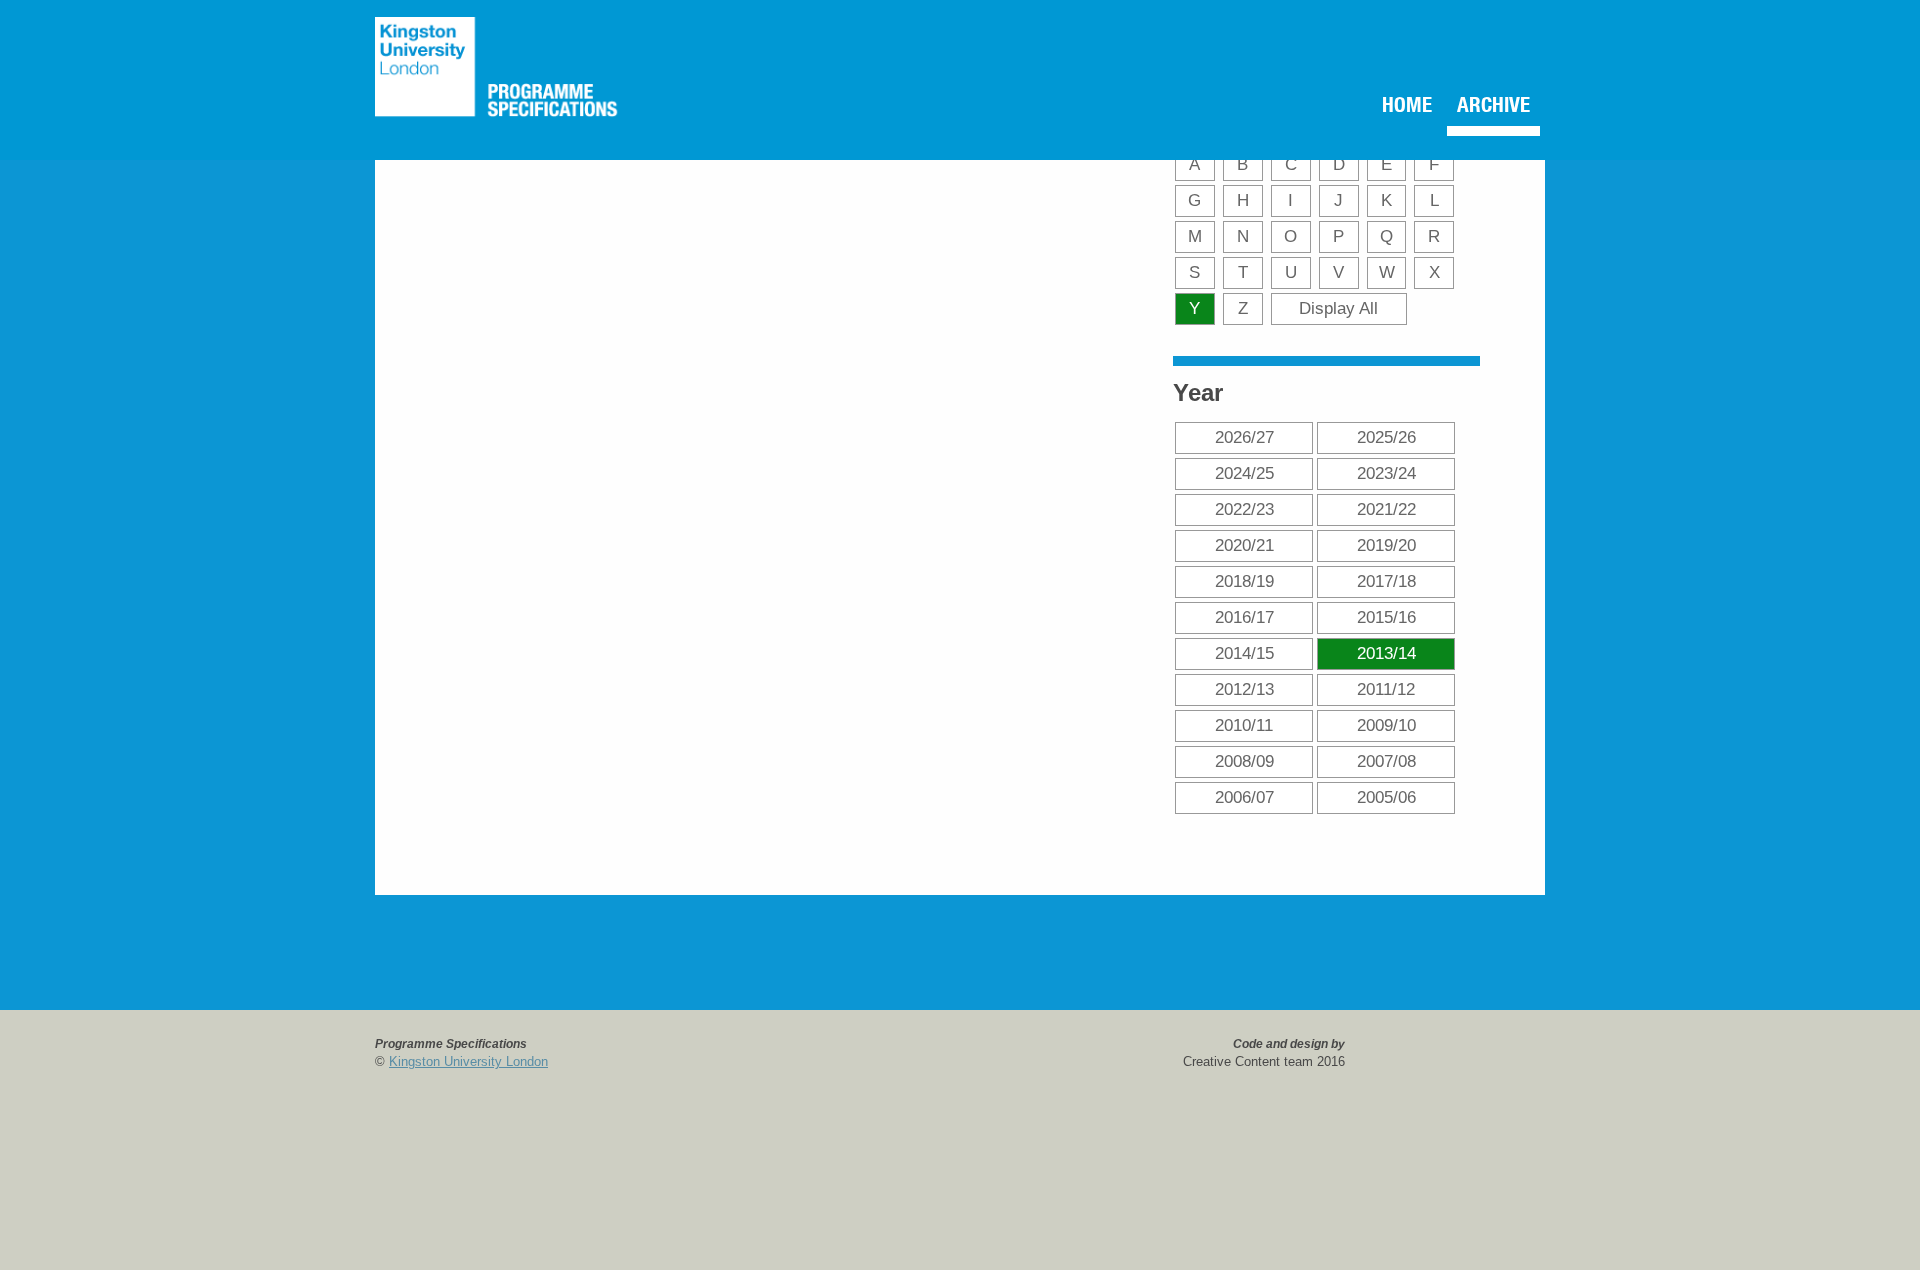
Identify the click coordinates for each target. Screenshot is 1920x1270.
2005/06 (1386, 797)
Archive (1483, 108)
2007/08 (1386, 761)
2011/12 (1386, 689)
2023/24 (1386, 473)
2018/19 (1244, 581)
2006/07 (1244, 797)
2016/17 (1244, 617)
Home (1380, 108)
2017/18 (1386, 581)
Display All (1338, 308)
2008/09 (1244, 761)
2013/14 (1386, 653)
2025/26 (1386, 437)
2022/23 (1244, 509)
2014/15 (1244, 653)
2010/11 (1244, 725)
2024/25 (1244, 473)
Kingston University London (468, 1061)
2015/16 (1386, 617)
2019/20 (1386, 545)
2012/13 (1244, 689)
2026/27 (1244, 437)
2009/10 (1386, 725)
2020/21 (1244, 545)
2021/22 (1386, 509)
